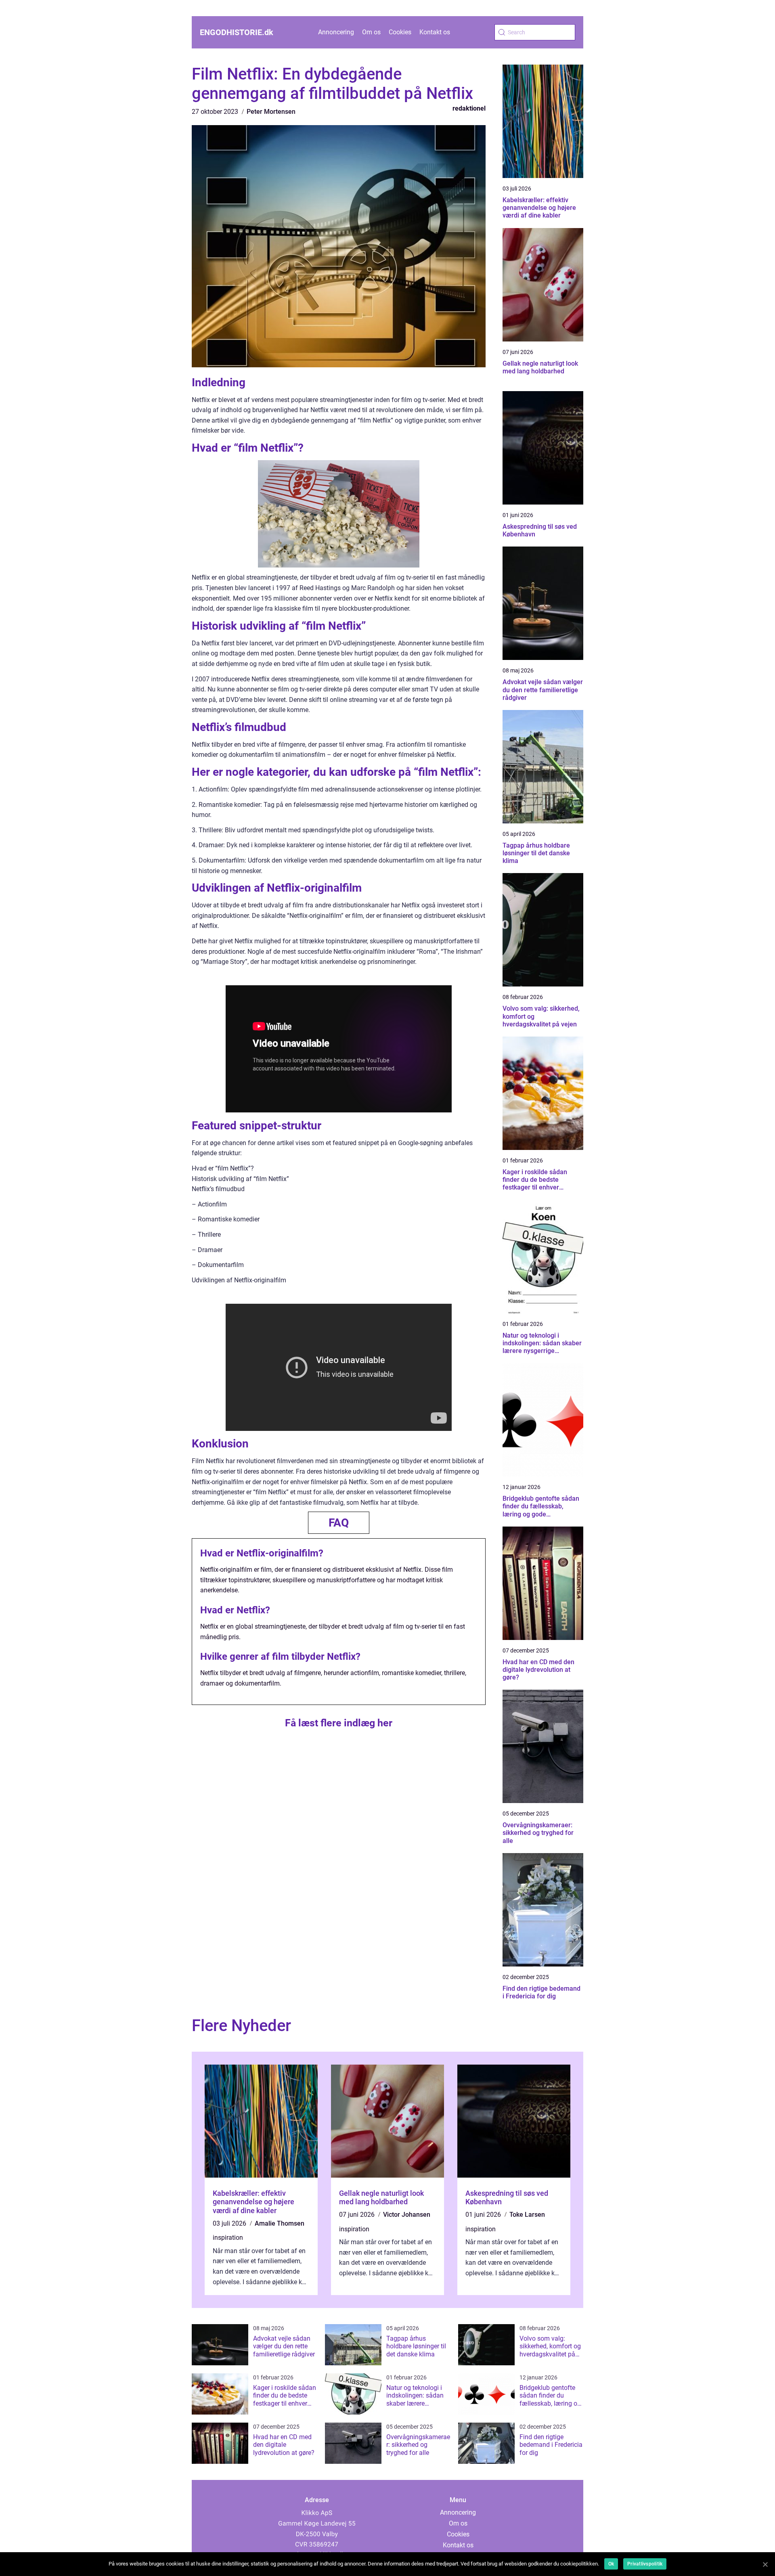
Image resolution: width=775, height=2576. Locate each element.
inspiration (228, 2238)
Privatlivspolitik (645, 2564)
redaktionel (469, 108)
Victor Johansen (407, 2215)
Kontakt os (435, 32)
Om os (371, 32)
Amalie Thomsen (280, 2223)
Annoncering (336, 32)
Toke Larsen (527, 2215)
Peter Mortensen (271, 112)
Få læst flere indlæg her (339, 1723)
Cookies (400, 32)
